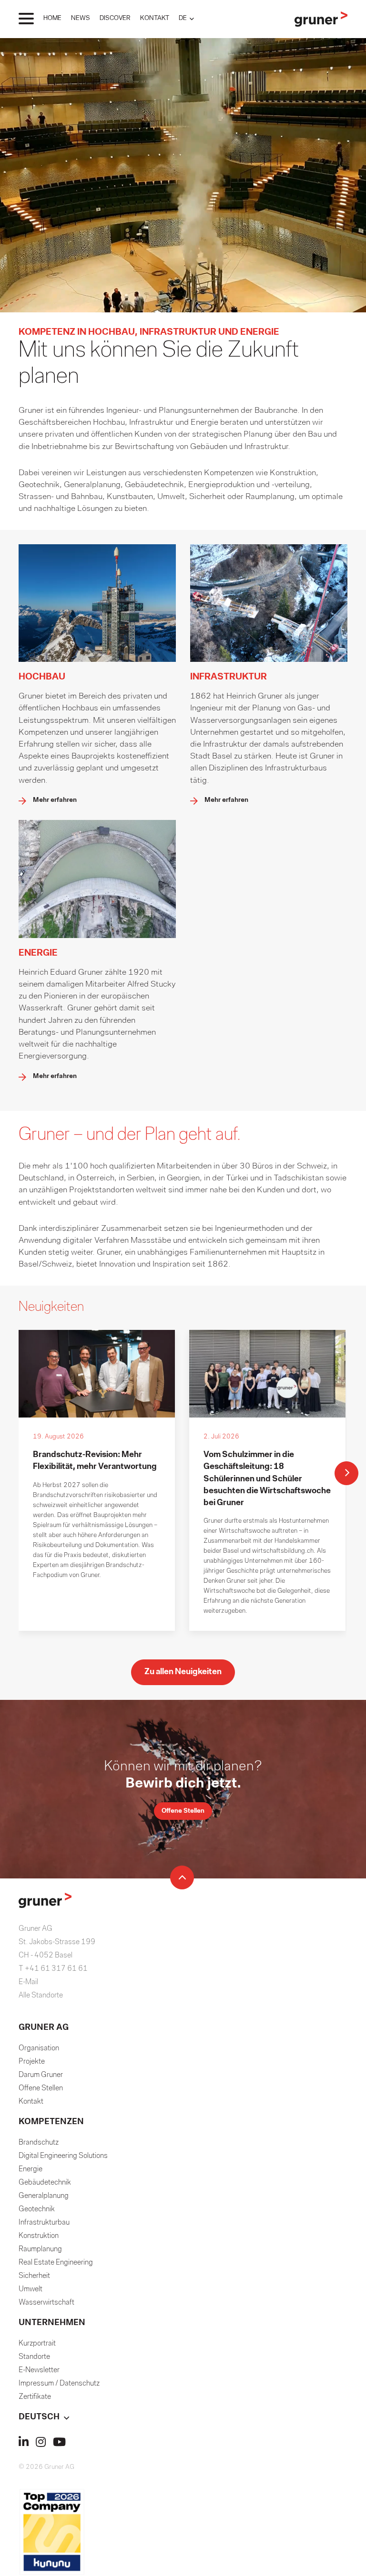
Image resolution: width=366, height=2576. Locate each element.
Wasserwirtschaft (46, 2303)
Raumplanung (40, 2249)
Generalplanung (44, 2196)
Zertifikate (35, 2397)
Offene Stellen (41, 2088)
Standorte (34, 2357)
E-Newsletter (39, 2370)
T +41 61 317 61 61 (53, 1969)
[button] (186, 18)
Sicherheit (34, 2276)
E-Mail (28, 1982)
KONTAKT (155, 18)
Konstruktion (39, 2236)
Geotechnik (37, 2209)
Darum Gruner (41, 2075)
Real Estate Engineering (56, 2263)
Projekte (32, 2062)
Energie (30, 2169)
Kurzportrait (37, 2344)
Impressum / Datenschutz (59, 2384)
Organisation (39, 2048)
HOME (52, 18)
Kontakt (31, 2102)
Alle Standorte (41, 1996)
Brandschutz (39, 2143)
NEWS (81, 18)
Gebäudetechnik (45, 2183)
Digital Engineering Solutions (63, 2156)
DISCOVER (115, 18)
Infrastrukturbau (44, 2223)
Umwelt (30, 2289)
